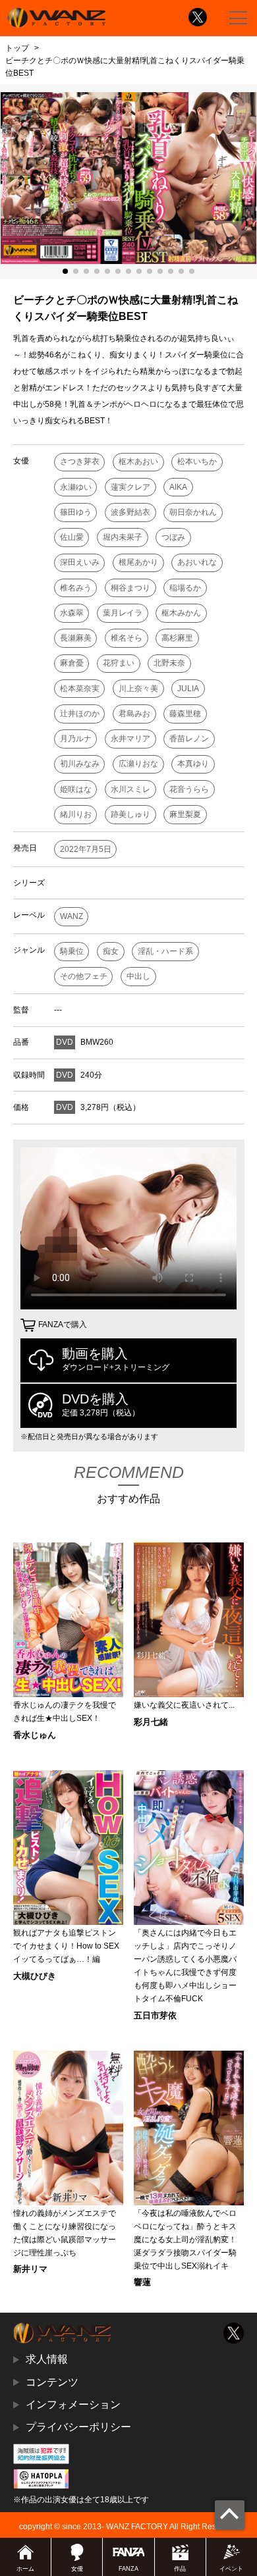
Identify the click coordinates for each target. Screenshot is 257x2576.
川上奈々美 (138, 689)
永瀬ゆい (76, 487)
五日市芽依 (155, 2015)
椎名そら (127, 638)
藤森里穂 (185, 714)
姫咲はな (76, 789)
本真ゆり (193, 764)
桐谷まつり (130, 588)
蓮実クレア (130, 487)
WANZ (71, 916)
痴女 (111, 951)
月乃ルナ (76, 739)
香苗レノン (189, 739)
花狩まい (119, 663)
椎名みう (76, 588)
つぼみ (173, 537)
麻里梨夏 (185, 814)
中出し (138, 976)
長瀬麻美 (76, 638)
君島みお (134, 714)
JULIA (188, 689)
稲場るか (185, 588)
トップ (17, 48)
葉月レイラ (123, 613)
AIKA (178, 487)
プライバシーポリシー (78, 2427)
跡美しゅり (130, 814)
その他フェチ (84, 976)
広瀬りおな (138, 764)
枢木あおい (138, 461)
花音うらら (189, 789)
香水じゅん (35, 1735)
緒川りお (76, 814)
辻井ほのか (80, 714)
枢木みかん (181, 613)
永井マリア (130, 739)
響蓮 (142, 2282)
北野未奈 (169, 663)
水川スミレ (130, 789)
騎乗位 (72, 951)
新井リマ (30, 2269)
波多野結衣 (130, 512)
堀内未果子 (123, 537)
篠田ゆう (76, 512)
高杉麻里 (177, 638)
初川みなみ (80, 764)
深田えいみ (80, 562)
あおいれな (197, 562)
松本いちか (197, 461)
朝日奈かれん (193, 512)
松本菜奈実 (80, 689)
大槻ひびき (35, 1976)
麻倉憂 (72, 663)
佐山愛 (72, 537)
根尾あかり (138, 562)
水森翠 (72, 613)
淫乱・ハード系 (165, 951)
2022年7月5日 (86, 849)
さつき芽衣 (80, 461)
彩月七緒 (151, 1722)
